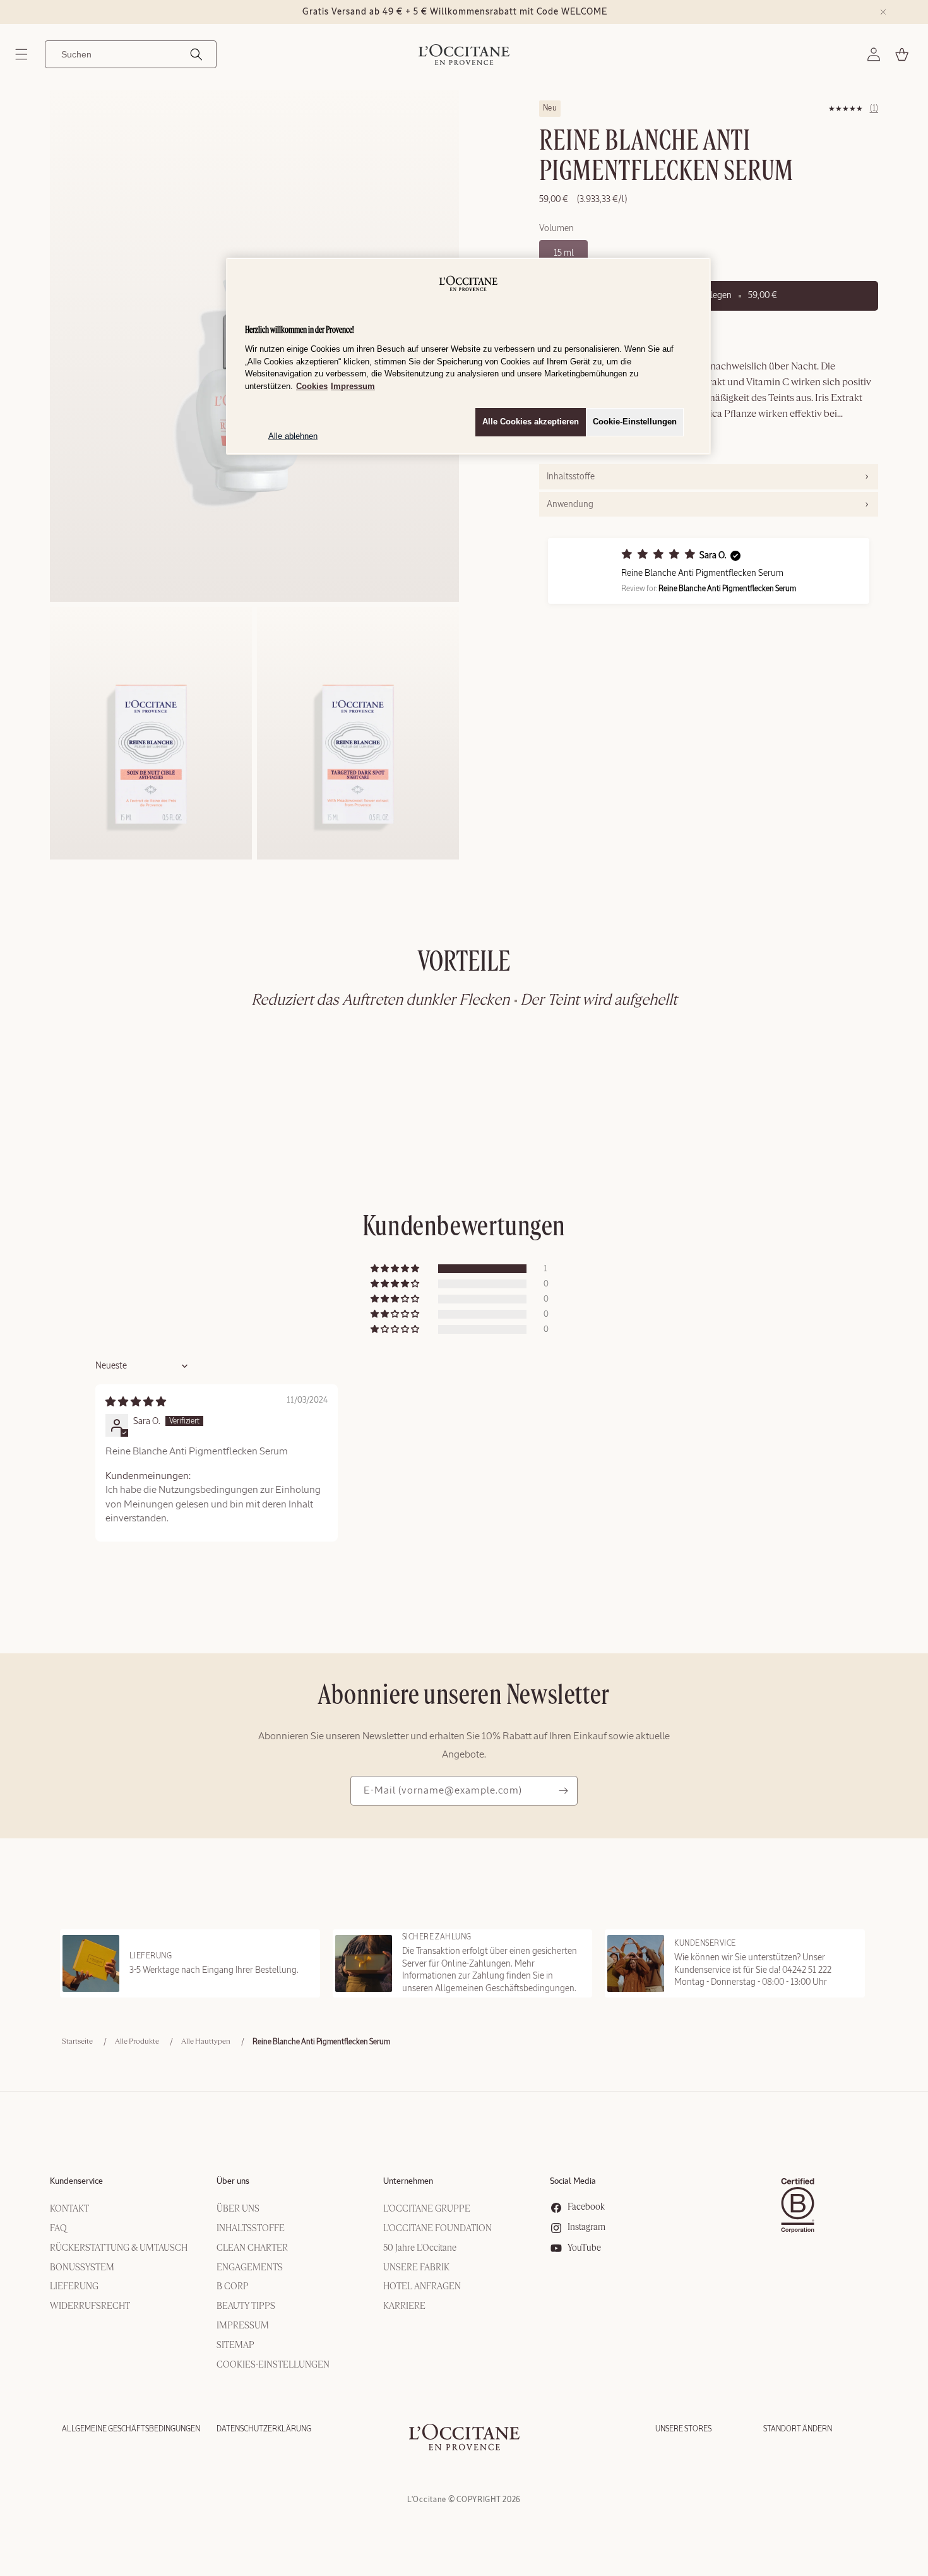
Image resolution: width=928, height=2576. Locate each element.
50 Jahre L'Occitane (420, 2248)
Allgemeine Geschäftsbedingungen (131, 2429)
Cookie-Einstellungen (635, 422)
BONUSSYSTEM (82, 2268)
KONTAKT (69, 2209)
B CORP (233, 2287)
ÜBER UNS (238, 2209)
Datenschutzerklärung (264, 2429)
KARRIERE (404, 2306)
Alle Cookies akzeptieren (531, 422)
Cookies (312, 386)
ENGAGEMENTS (250, 2268)
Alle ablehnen (293, 436)
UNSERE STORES (683, 2429)
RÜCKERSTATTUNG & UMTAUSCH (119, 2248)
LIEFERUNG (74, 2287)
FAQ (58, 2229)
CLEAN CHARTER (252, 2248)
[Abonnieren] (563, 1791)
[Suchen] (196, 54)
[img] (136, 1402)
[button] (21, 54)
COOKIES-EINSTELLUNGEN (273, 2365)
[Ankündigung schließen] (883, 12)
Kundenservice (76, 2182)
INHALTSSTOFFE (251, 2229)
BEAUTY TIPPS (246, 2306)
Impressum (353, 386)
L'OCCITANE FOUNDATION (437, 2229)
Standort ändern (798, 2429)
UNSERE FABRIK (416, 2268)
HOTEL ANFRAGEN (422, 2287)
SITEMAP (235, 2345)
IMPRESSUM (243, 2326)
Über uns (233, 2182)
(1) (874, 108)
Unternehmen (408, 2182)
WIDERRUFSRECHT (90, 2306)
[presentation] (709, 477)
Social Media (573, 2182)
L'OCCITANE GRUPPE (427, 2209)
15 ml (564, 253)
